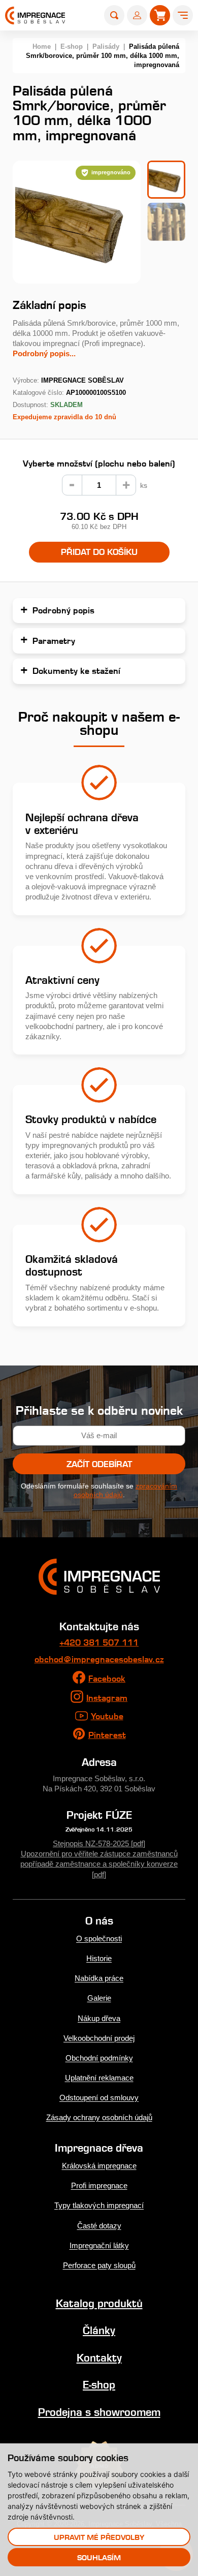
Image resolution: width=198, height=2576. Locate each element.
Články (99, 2330)
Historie (99, 1958)
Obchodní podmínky (99, 2058)
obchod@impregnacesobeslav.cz (99, 1659)
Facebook (107, 1679)
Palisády (106, 46)
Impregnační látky (99, 2245)
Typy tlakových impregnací (99, 2205)
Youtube (107, 1716)
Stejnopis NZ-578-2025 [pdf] (99, 1843)
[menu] (183, 15)
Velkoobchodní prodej (99, 2038)
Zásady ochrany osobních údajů (99, 2117)
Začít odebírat (99, 1464)
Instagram (107, 1698)
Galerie (99, 1998)
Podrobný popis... (44, 353)
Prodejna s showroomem (99, 2412)
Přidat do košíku (99, 552)
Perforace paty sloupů (99, 2265)
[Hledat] (114, 15)
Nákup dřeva (99, 2018)
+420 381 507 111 (99, 1642)
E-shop (72, 46)
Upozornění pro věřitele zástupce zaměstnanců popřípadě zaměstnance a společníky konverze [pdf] (99, 1864)
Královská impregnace (99, 2166)
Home (42, 46)
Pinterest (107, 1735)
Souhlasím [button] (99, 2557)
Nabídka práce (99, 1978)
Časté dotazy (99, 2226)
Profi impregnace (99, 2185)
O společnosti (99, 1938)
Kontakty (99, 2358)
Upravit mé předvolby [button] (99, 2537)
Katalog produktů (99, 2303)
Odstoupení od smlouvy (99, 2098)
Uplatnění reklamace (99, 2078)
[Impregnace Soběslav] (35, 15)
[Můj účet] (137, 15)
